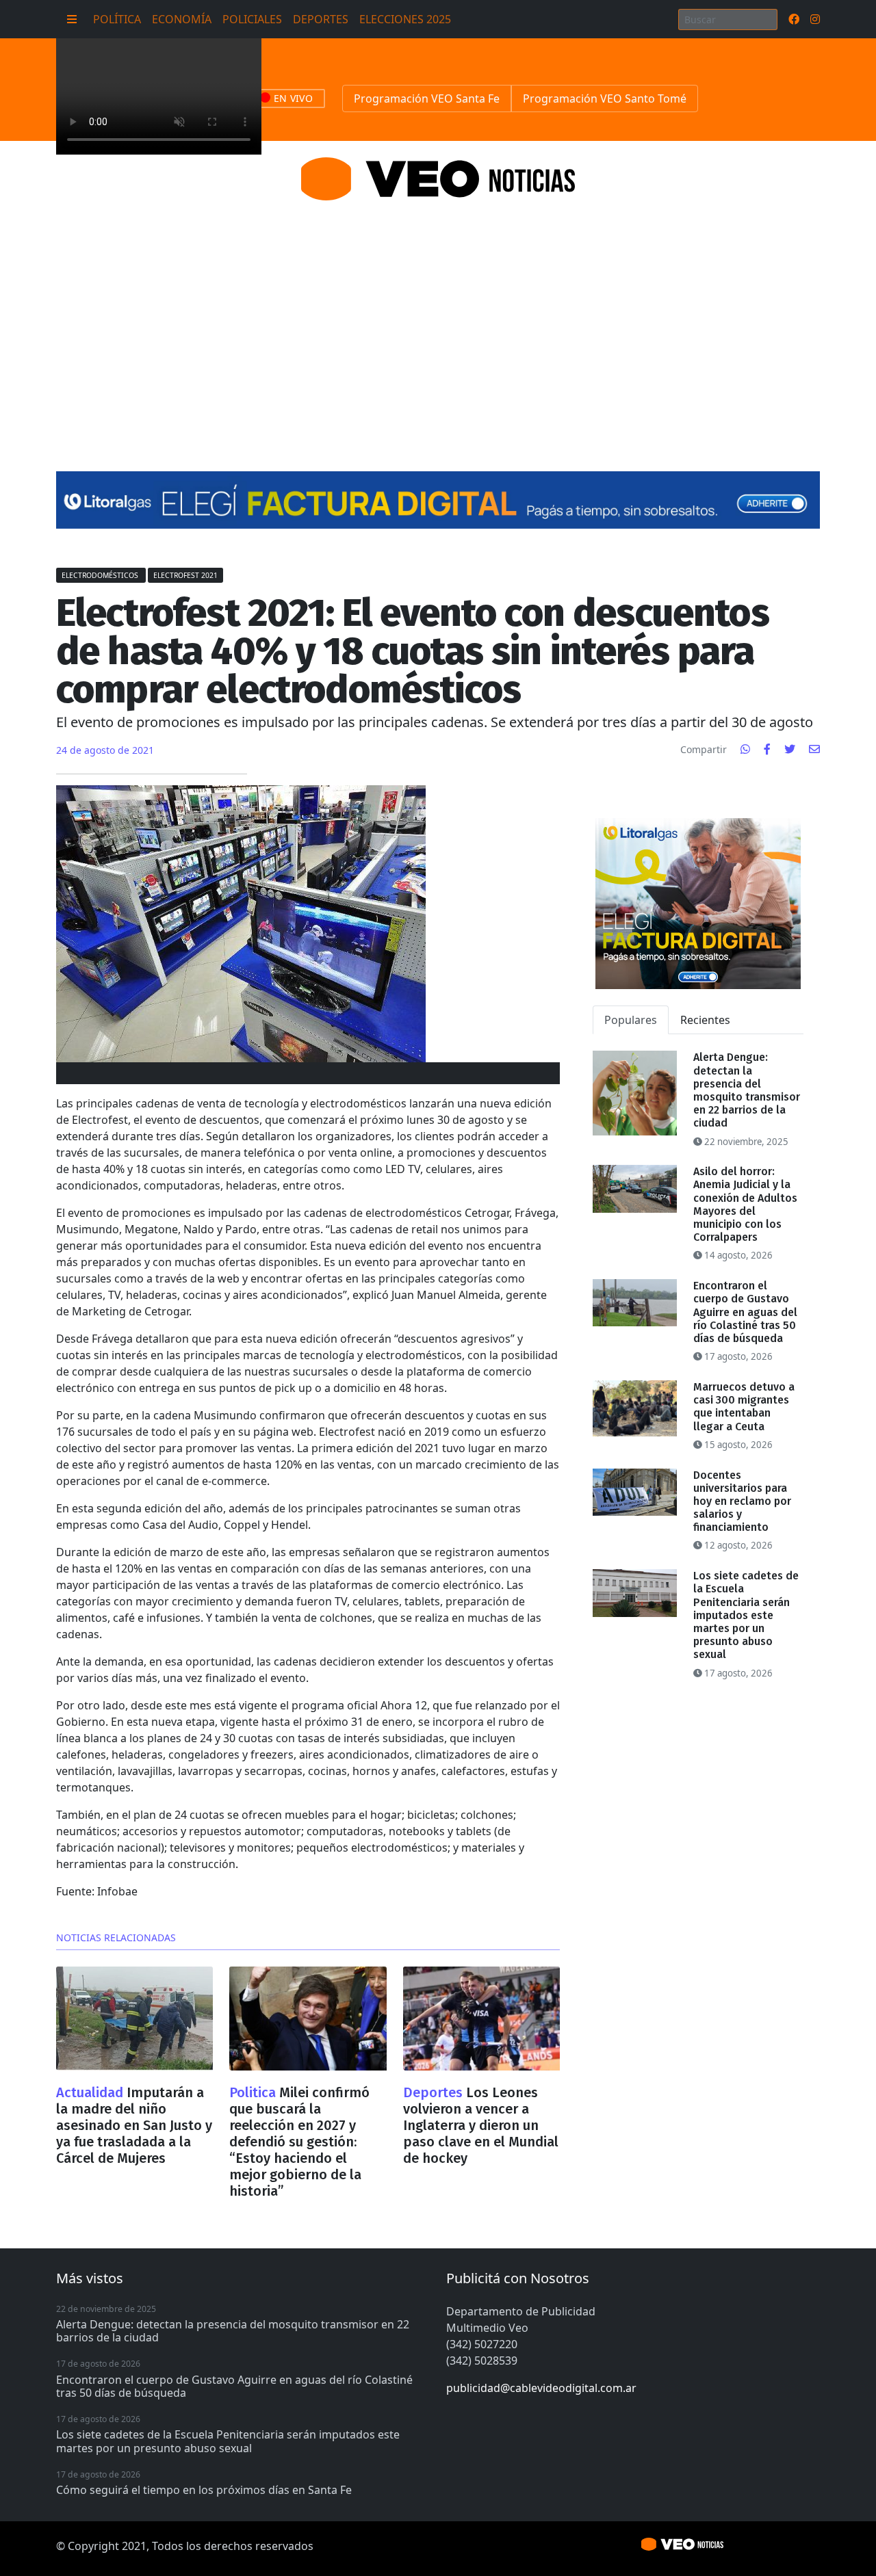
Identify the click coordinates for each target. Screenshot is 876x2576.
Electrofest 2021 (185, 575)
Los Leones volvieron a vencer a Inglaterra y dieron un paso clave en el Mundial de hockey (481, 2125)
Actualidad (91, 2092)
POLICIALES (252, 19)
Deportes (435, 2092)
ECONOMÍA (182, 19)
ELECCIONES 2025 (405, 19)
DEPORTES (321, 19)
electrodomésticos (101, 575)
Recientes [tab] (705, 1020)
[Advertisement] (438, 319)
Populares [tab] (631, 1020)
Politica (254, 2092)
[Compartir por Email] (814, 749)
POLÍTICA (117, 19)
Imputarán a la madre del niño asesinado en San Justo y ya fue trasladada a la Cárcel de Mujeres (134, 2125)
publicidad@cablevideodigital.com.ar (541, 2388)
